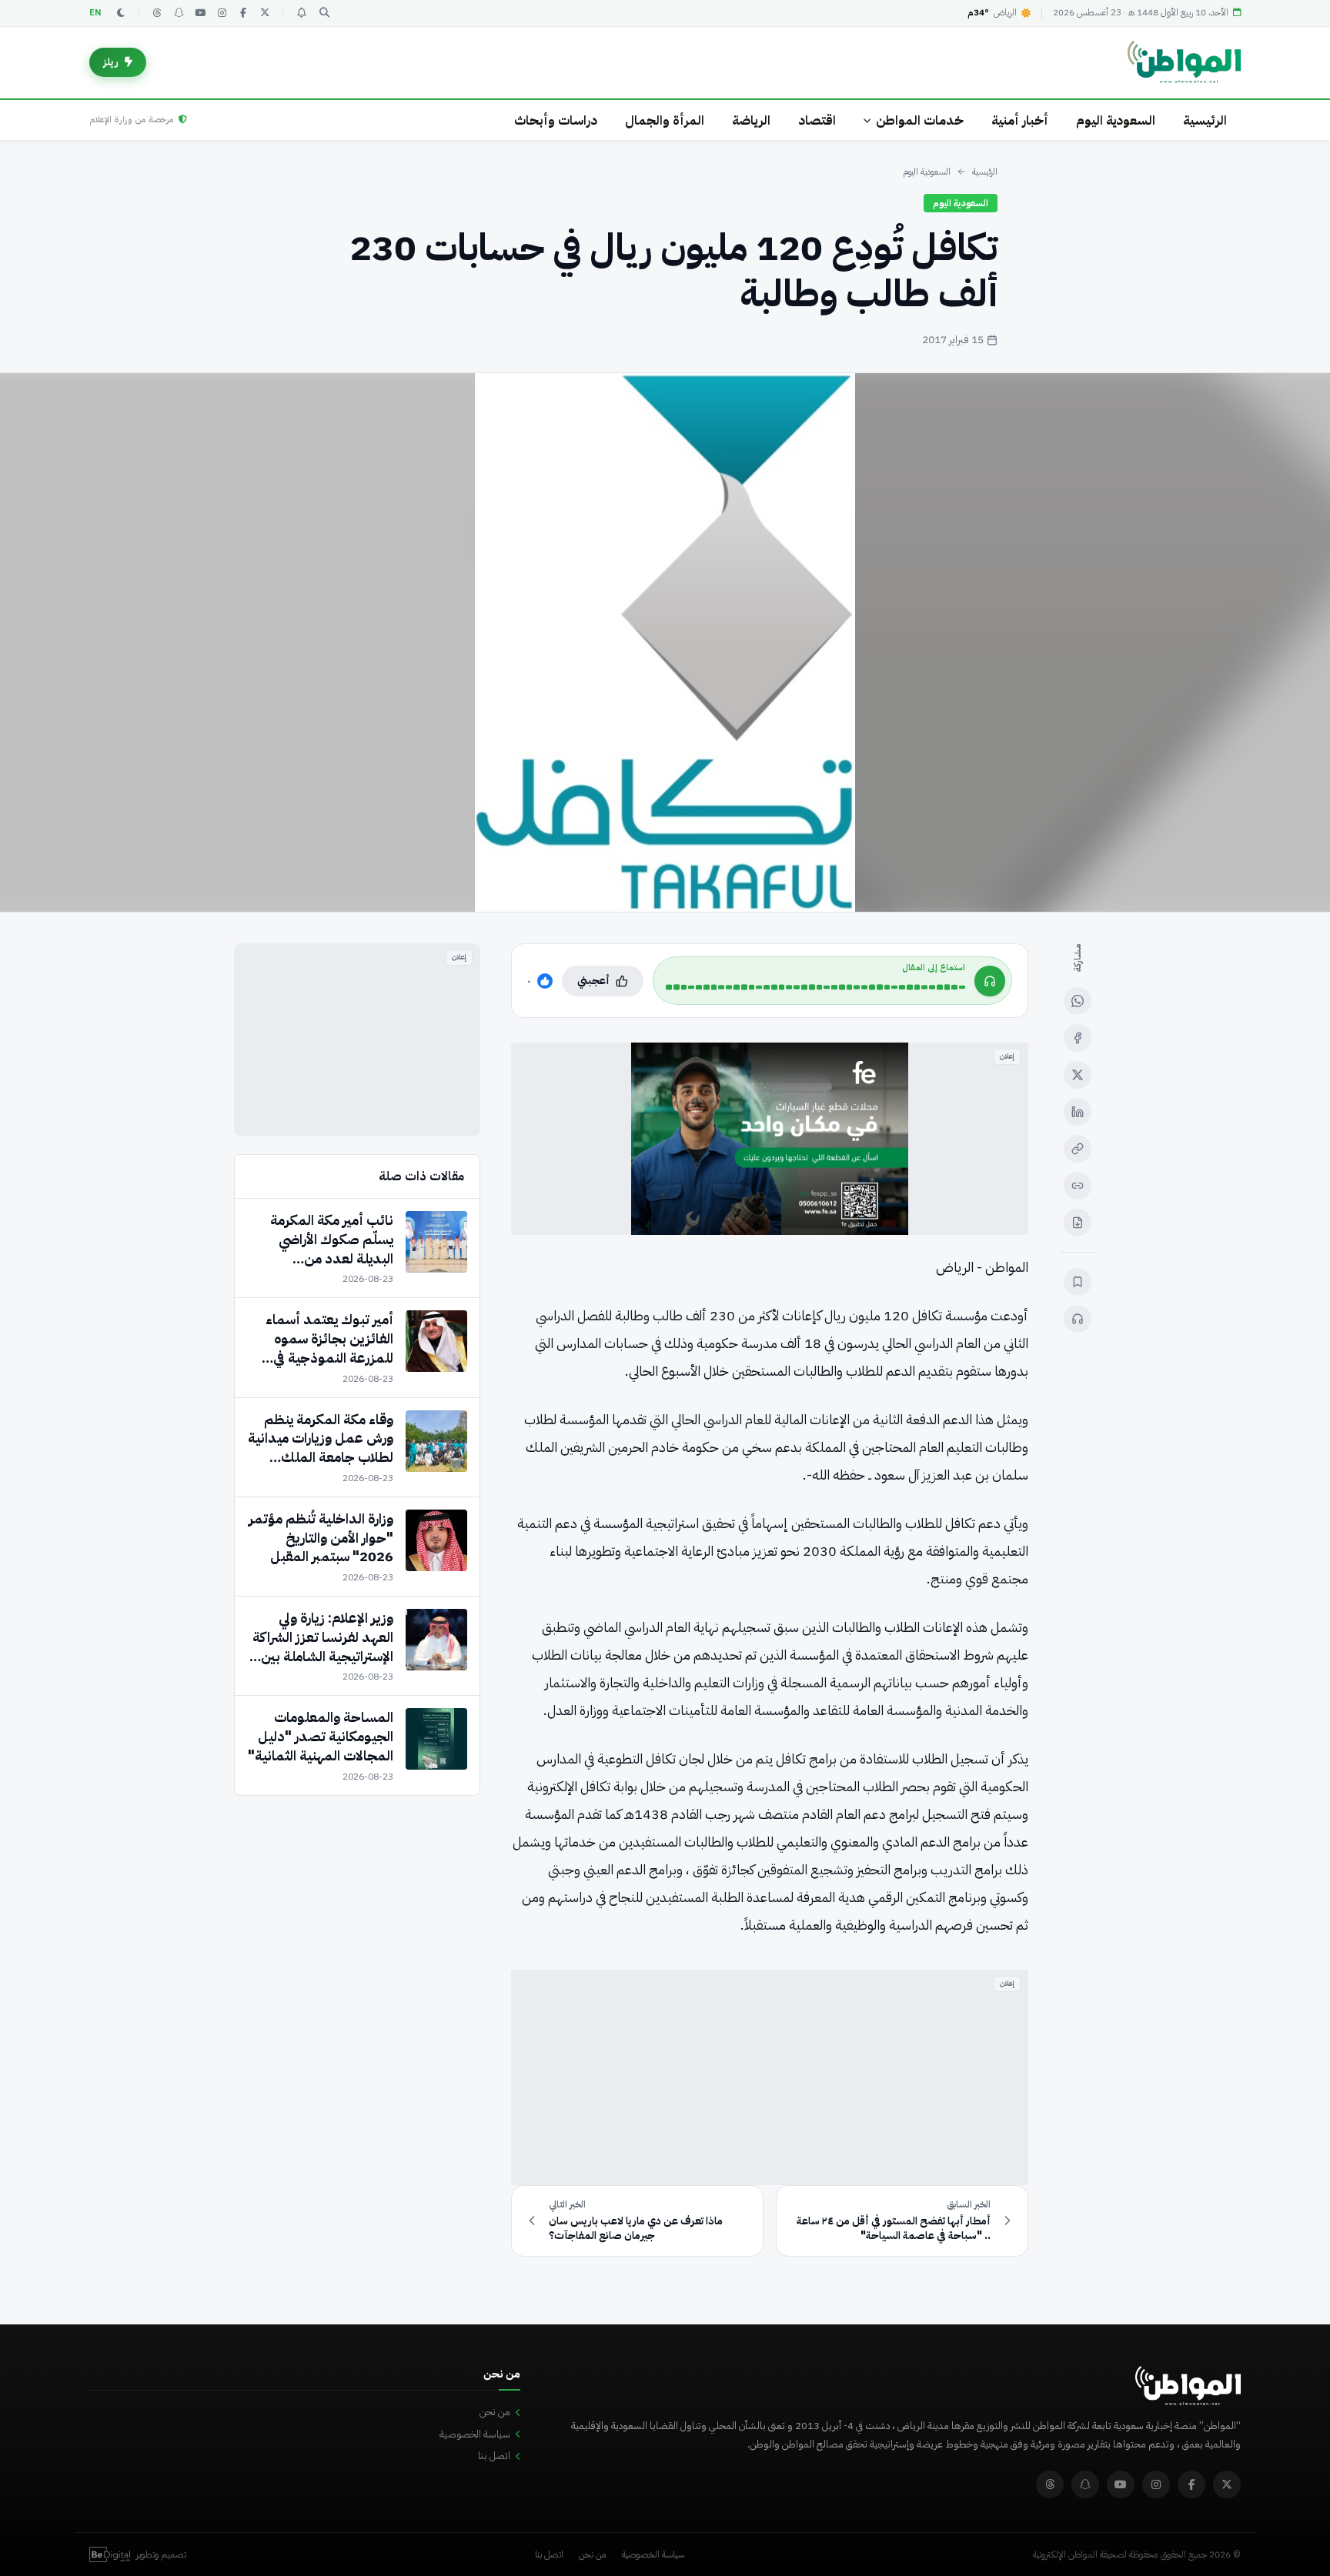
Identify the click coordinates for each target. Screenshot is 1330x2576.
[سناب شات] (179, 13)
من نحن (495, 2412)
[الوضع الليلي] (121, 13)
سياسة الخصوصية (475, 2434)
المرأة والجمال (665, 120)
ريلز (111, 62)
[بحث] (324, 13)
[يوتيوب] (200, 13)
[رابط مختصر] (1078, 1186)
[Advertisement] (770, 2077)
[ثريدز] (157, 13)
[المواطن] (1184, 62)
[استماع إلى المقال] (1078, 1319)
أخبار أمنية (1020, 120)
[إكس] (1078, 1075)
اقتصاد (817, 120)
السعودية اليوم (1116, 120)
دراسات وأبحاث (556, 120)
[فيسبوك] (243, 13)
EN (95, 13)
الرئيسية (1205, 120)
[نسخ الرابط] (1078, 1149)
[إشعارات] (301, 13)
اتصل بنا (494, 2456)
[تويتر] (265, 13)
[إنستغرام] (222, 13)
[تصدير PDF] (1078, 1223)
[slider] (815, 987)
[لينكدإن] (1078, 1112)
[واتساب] (1078, 1001)
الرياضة (751, 120)
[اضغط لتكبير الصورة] (665, 642)
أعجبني (593, 981)
